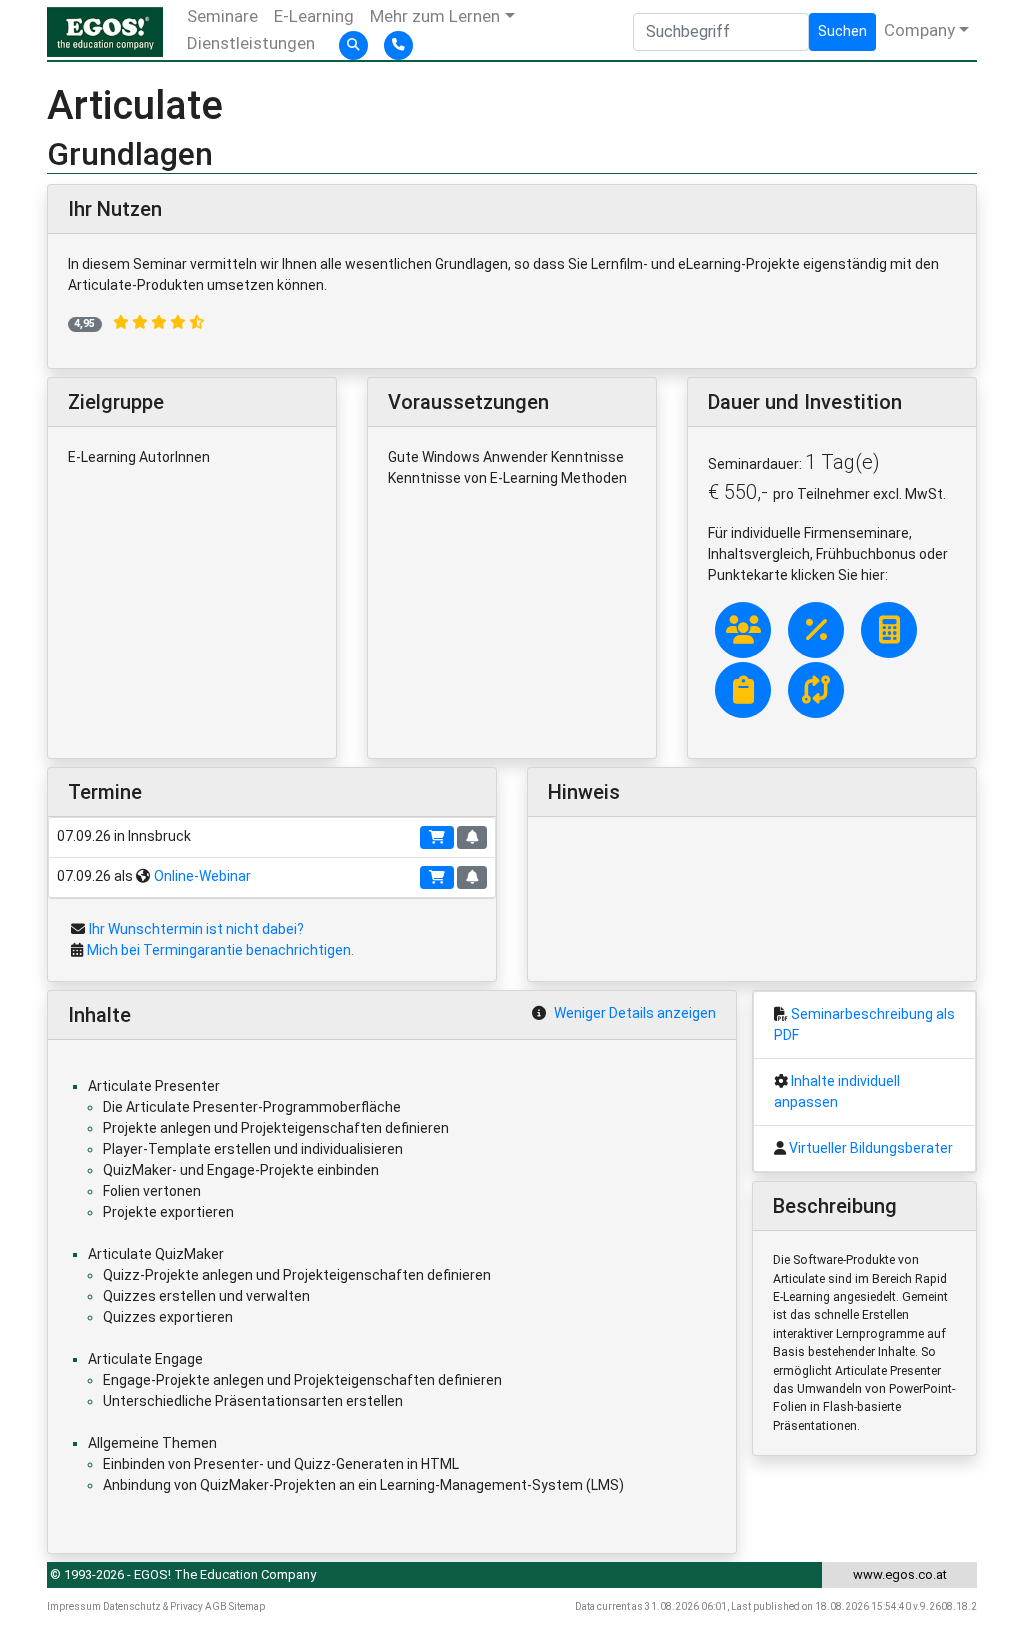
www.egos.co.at (900, 1574)
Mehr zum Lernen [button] (435, 16)
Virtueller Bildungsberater (871, 1148)
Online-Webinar (202, 876)
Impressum (74, 1606)
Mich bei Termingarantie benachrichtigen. (220, 950)
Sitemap (247, 1606)
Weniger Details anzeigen (635, 1013)
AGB (216, 1606)
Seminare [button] (222, 16)
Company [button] (919, 30)
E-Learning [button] (314, 16)
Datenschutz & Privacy (153, 1606)
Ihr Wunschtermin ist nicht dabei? (196, 929)
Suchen (842, 31)
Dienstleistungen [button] (251, 43)
